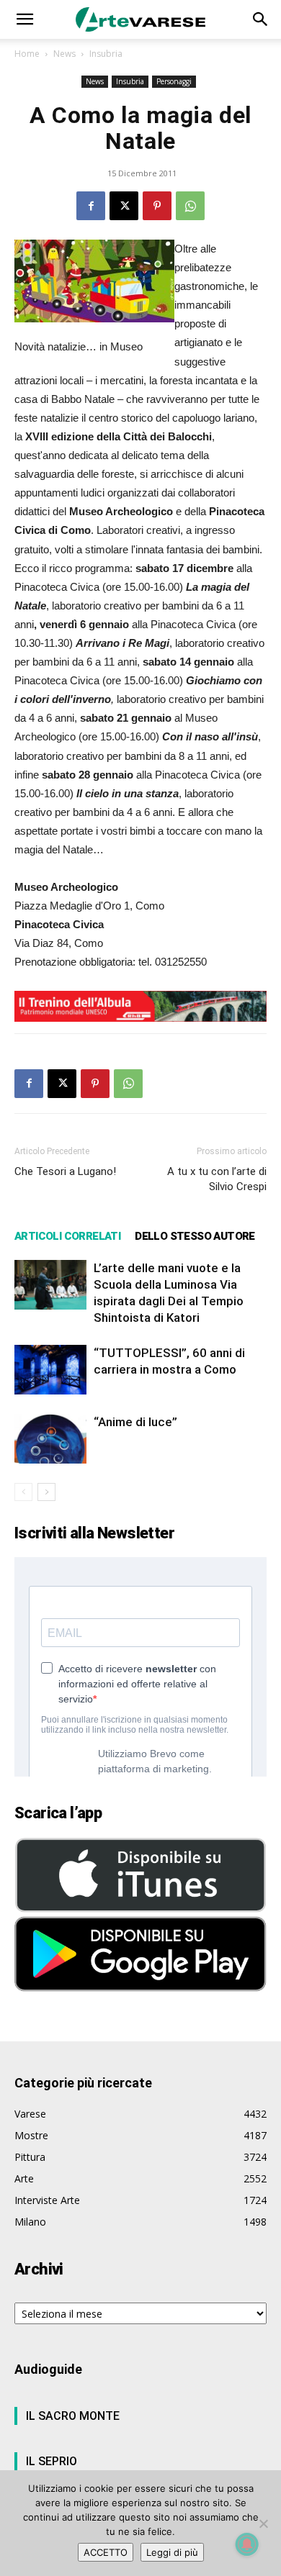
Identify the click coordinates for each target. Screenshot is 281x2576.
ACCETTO (106, 2552)
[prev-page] (23, 1492)
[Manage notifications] (247, 2544)
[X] (124, 206)
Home (27, 54)
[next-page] (46, 1492)
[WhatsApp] (190, 206)
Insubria (106, 54)
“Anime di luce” (135, 1422)
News (64, 54)
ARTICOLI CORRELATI (67, 1236)
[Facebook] (91, 206)
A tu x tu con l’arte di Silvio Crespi (217, 1179)
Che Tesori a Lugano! (65, 1171)
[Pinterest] (157, 206)
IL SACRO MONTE (73, 2416)
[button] (24, 19)
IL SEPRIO (52, 2461)
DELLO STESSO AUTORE (195, 1236)
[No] (263, 2523)
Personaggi (174, 81)
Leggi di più (172, 2552)
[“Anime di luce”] (50, 1439)
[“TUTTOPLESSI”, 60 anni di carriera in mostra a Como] (50, 1370)
